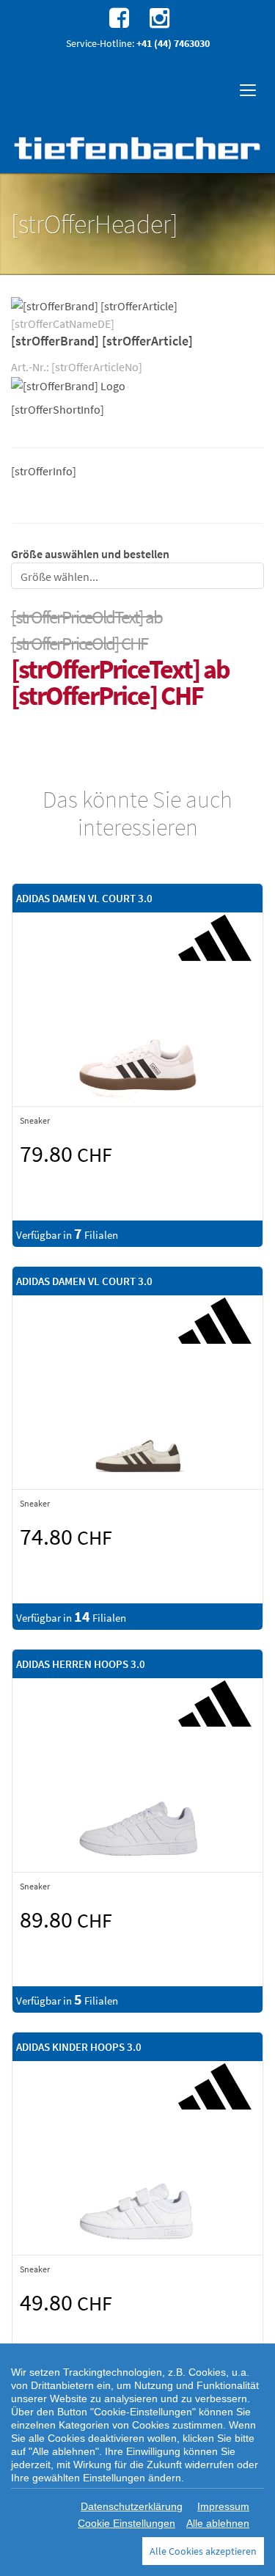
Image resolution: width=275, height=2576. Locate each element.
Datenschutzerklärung (132, 2506)
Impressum (223, 2506)
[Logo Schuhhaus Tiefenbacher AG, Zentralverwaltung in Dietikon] (137, 148)
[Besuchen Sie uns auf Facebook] (117, 17)
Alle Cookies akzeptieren (203, 2551)
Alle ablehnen (218, 2523)
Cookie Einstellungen (126, 2523)
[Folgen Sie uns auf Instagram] (158, 17)
